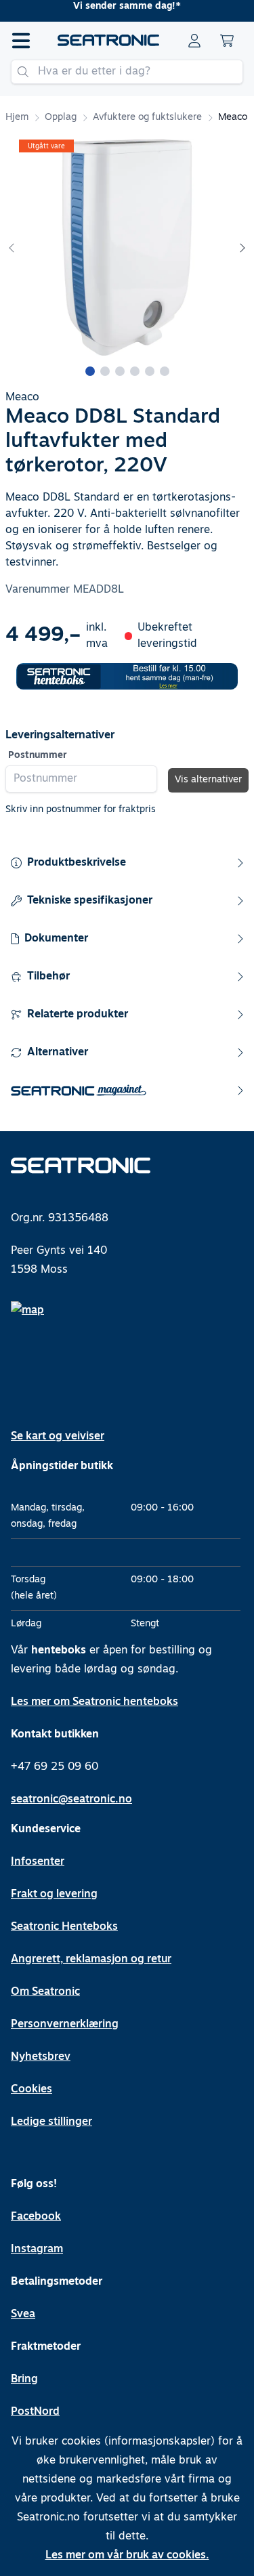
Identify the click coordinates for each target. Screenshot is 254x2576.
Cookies (31, 2090)
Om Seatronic (45, 1992)
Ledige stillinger (51, 2122)
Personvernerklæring (65, 2025)
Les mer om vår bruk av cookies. (127, 2556)
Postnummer (38, 756)
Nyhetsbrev (41, 2057)
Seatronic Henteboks (64, 1927)
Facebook (36, 2217)
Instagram (37, 2250)
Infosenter (38, 1862)
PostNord (35, 2412)
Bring (24, 2380)
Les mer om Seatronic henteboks (94, 1702)
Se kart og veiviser (58, 1437)
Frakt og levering (54, 1895)
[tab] (90, 371)
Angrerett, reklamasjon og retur (91, 1960)
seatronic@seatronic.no (71, 1800)
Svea (23, 2315)
